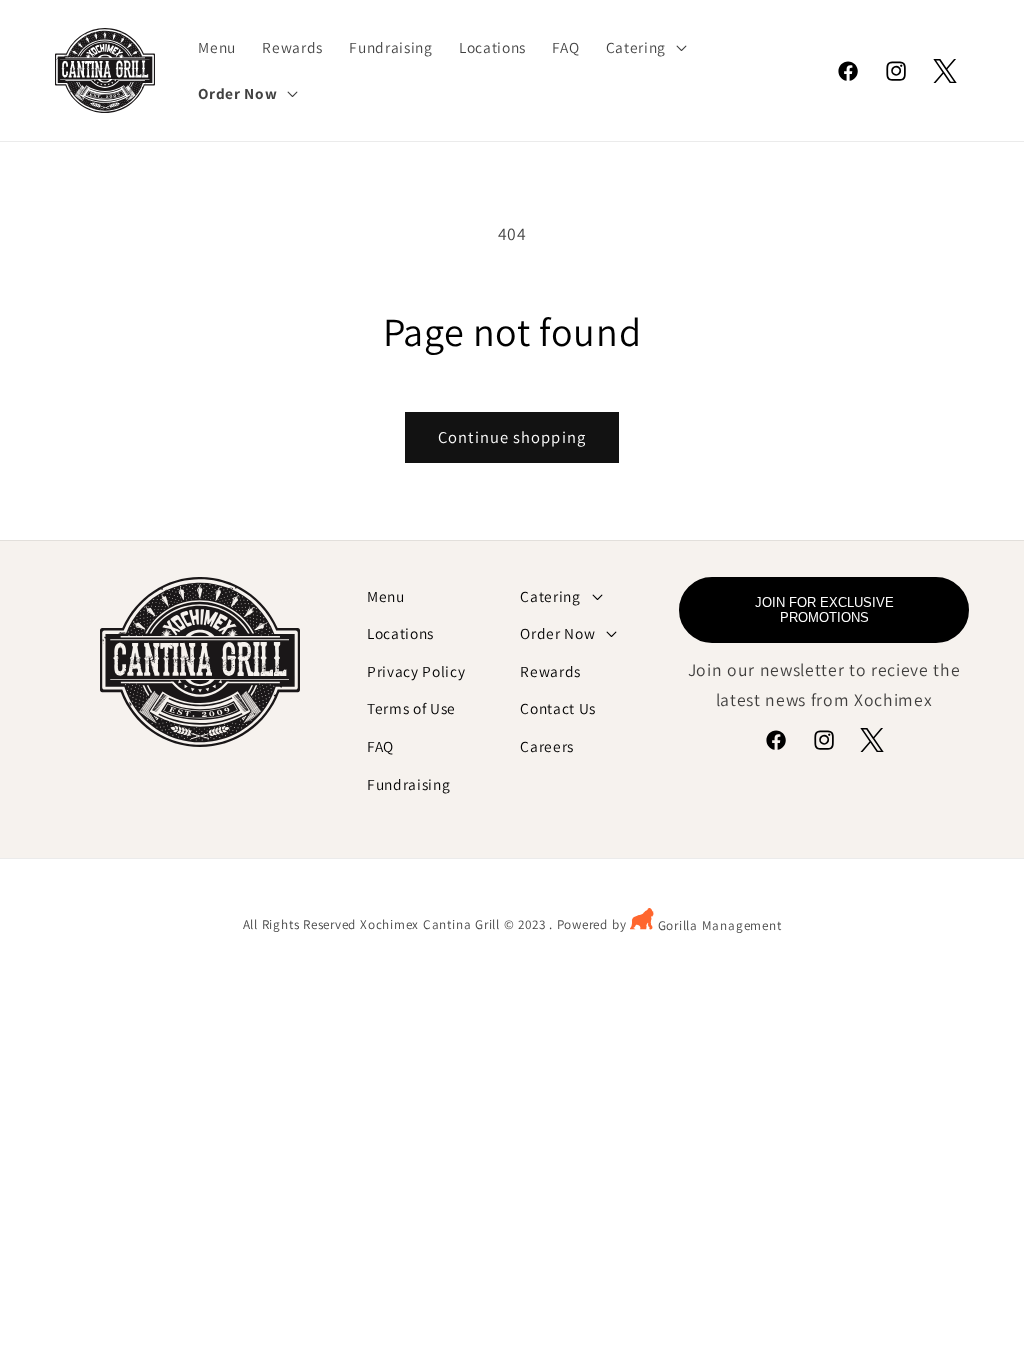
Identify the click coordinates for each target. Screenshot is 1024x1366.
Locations (400, 633)
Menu (386, 596)
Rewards (550, 671)
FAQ (380, 746)
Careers (547, 746)
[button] (644, 48)
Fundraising (408, 784)
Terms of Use (411, 708)
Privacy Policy (416, 671)
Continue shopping (512, 437)
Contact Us (558, 708)
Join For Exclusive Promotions (824, 610)
